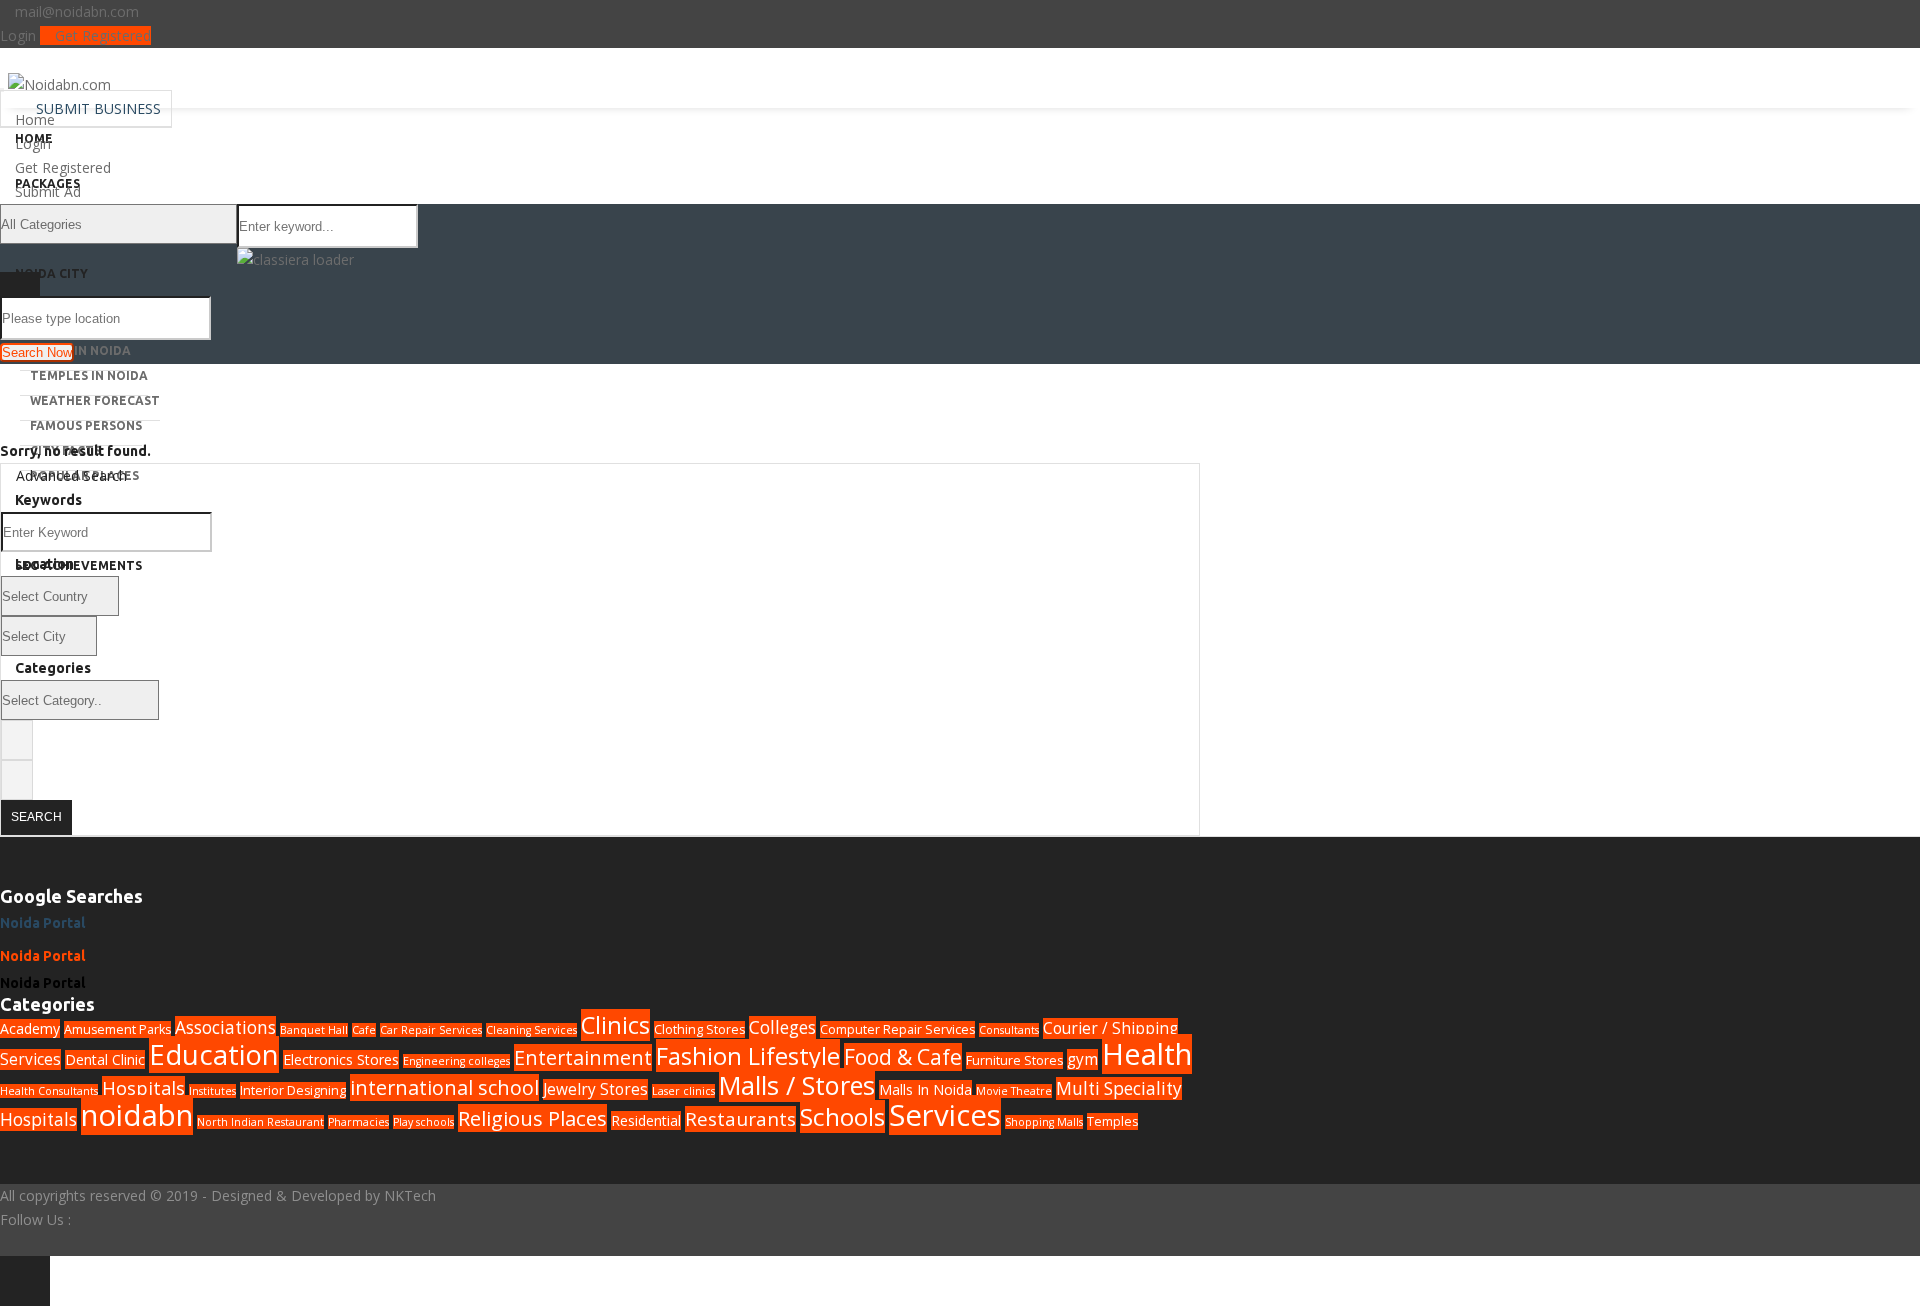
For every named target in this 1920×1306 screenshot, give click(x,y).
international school (444, 1087)
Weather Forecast (95, 400)
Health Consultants (49, 1091)
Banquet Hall (314, 1030)
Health (1147, 1054)
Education (214, 1054)
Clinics (615, 1025)
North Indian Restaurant (260, 1122)
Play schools (423, 1122)
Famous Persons (86, 425)
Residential (646, 1120)
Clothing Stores (699, 1029)
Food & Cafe (903, 1057)
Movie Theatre (1014, 1091)
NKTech (410, 1195)
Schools (842, 1116)
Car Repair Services (431, 1030)
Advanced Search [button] (69, 475)
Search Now (37, 352)
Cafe (364, 1030)
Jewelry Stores (595, 1089)
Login (18, 35)
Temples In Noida (89, 375)
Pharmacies (358, 1122)
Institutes (212, 1091)
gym (1082, 1059)
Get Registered (101, 35)
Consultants (1009, 1030)
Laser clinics (683, 1091)
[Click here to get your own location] (1181, 316)
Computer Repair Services (897, 1029)
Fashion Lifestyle (748, 1055)
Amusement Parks (117, 1029)
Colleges (782, 1027)
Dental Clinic (105, 1059)
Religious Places (532, 1118)
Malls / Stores (797, 1085)
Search (36, 817)
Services (945, 1115)
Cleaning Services (531, 1030)
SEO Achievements (78, 565)
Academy (30, 1028)
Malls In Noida (80, 350)
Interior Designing (293, 1090)
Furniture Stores (1014, 1060)
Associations (225, 1027)
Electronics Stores (341, 1059)
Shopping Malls (1044, 1122)
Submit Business (96, 108)
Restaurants (740, 1119)
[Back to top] (25, 1281)
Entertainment (583, 1057)
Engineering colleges (456, 1061)
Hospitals (143, 1088)
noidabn (137, 1115)
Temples (1112, 1121)
